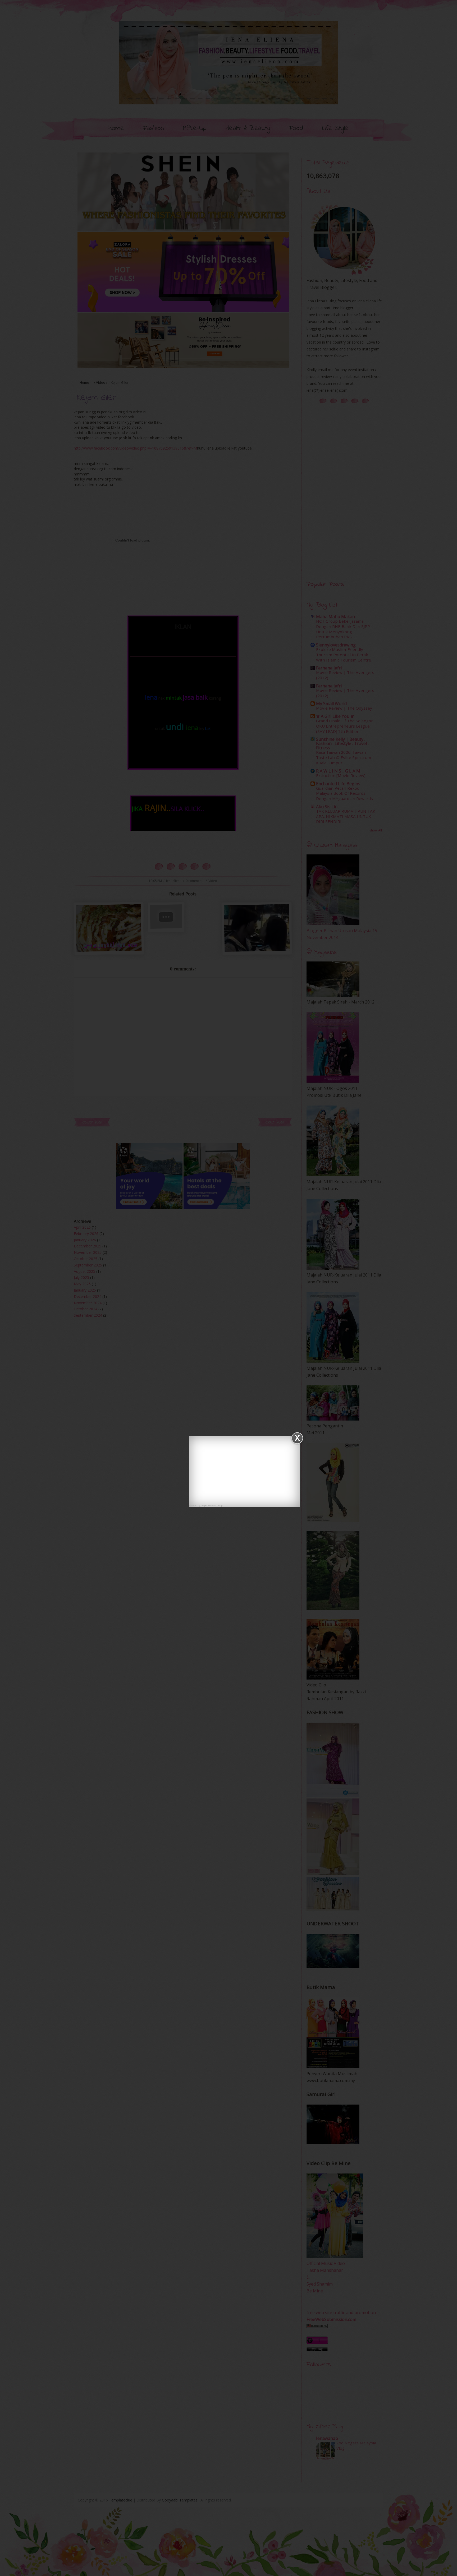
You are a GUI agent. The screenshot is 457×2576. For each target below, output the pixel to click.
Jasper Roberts (208, 1505)
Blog (220, 1505)
